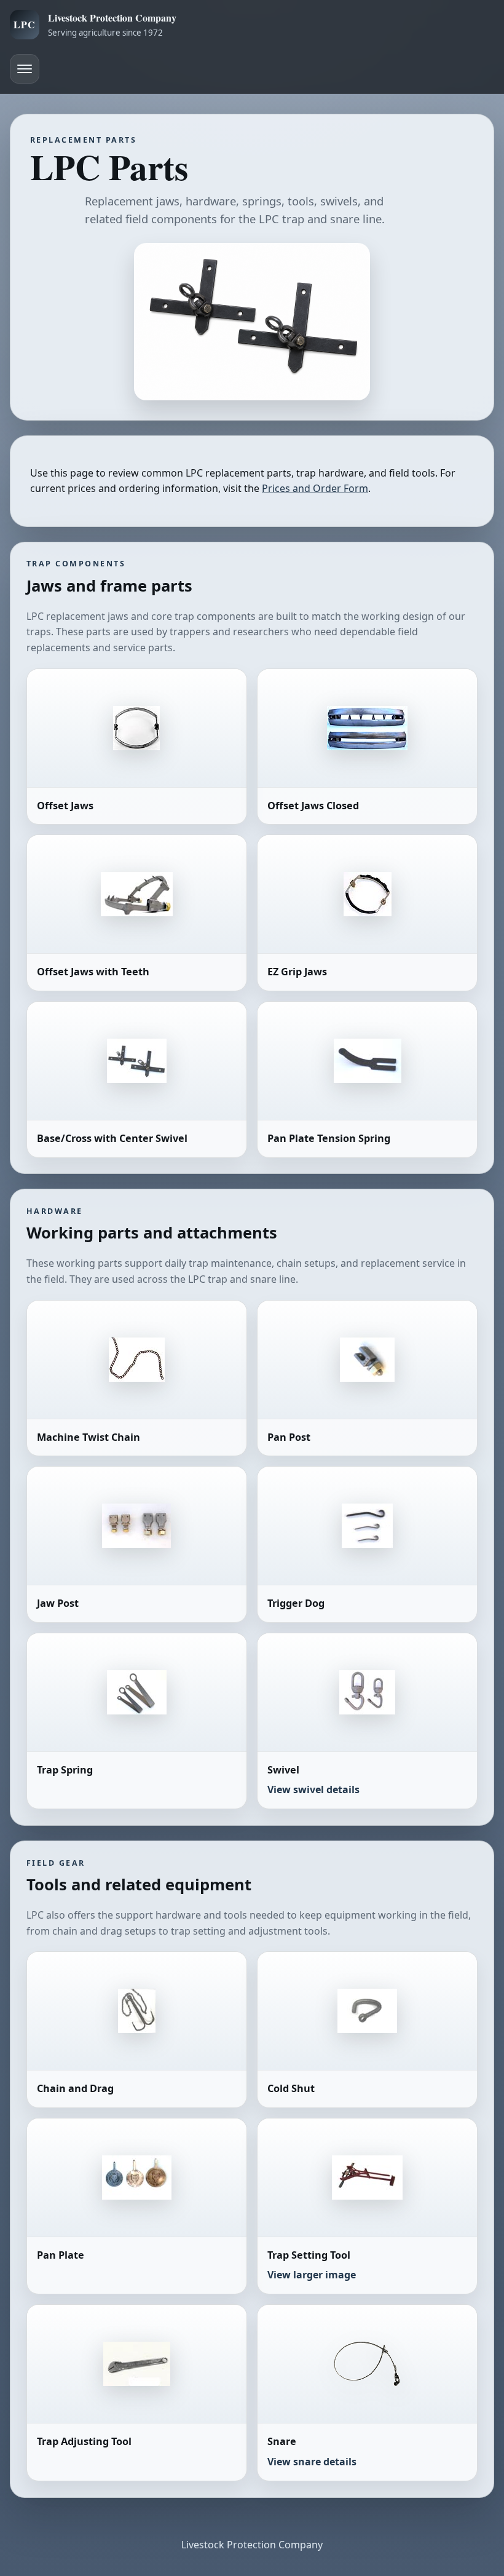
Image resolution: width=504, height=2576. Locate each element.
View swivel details (313, 1789)
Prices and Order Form (315, 488)
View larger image (312, 2275)
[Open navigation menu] (25, 69)
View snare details (312, 2462)
